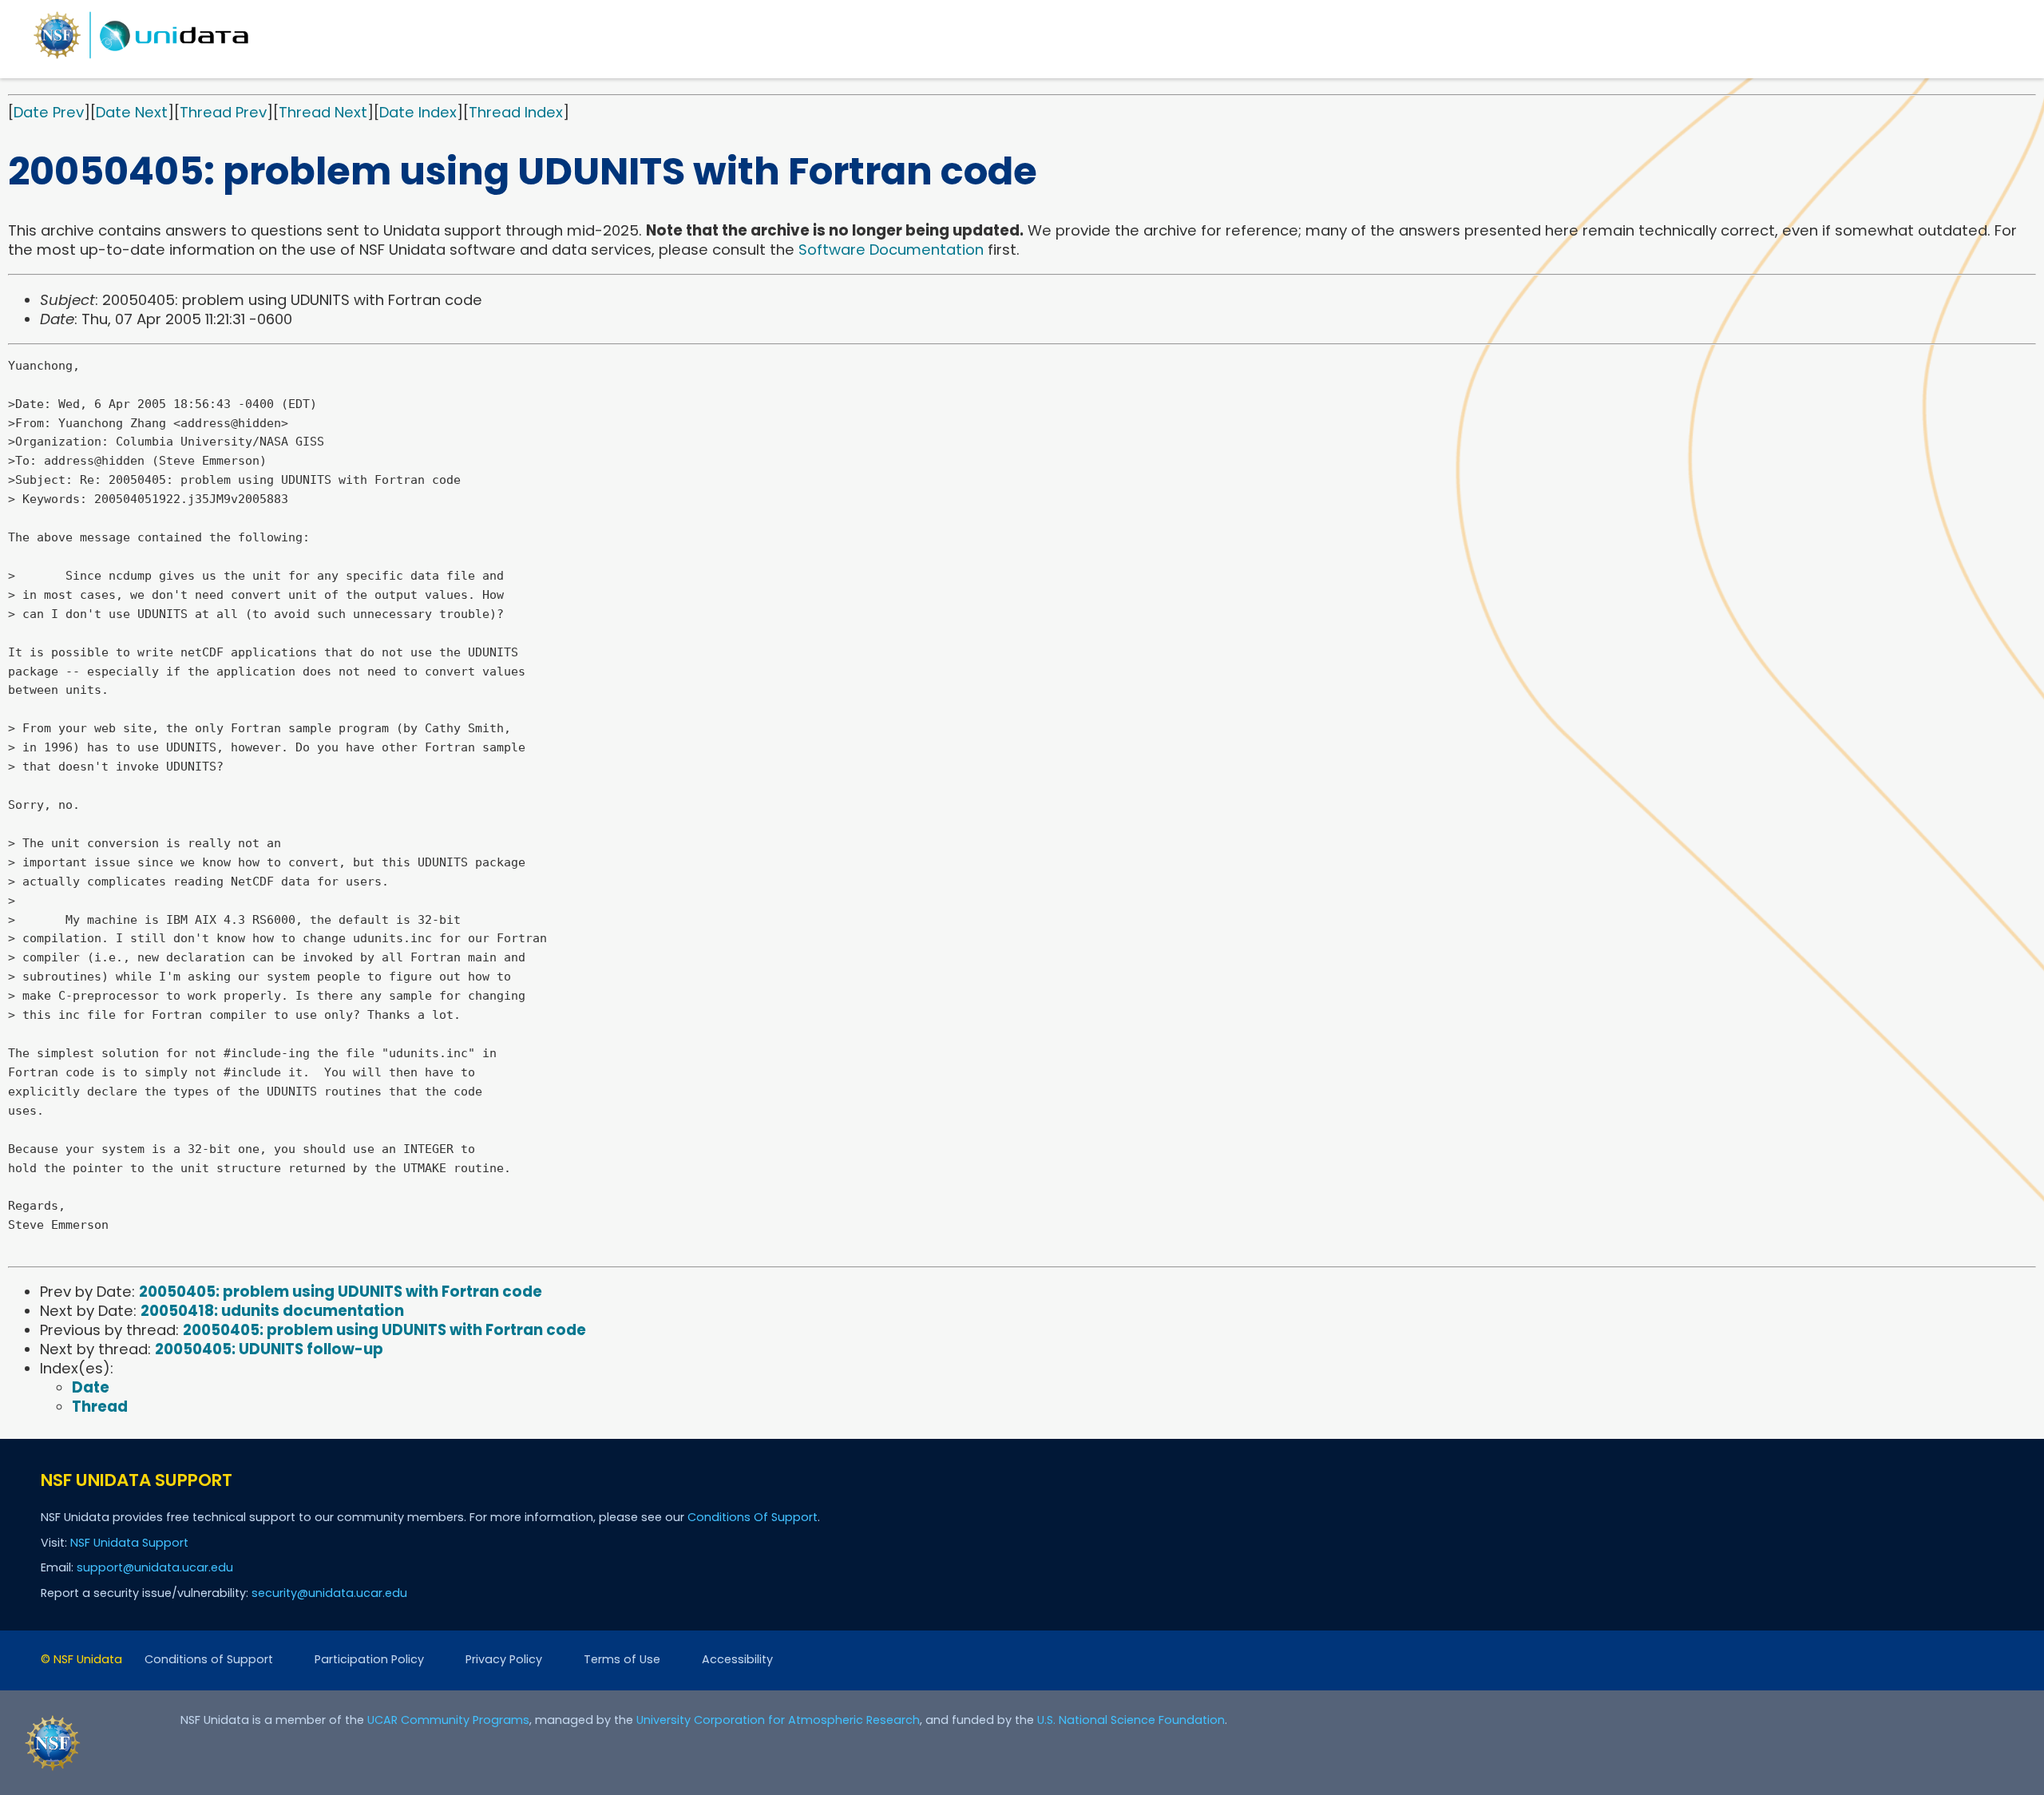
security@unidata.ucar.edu (329, 1593)
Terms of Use (622, 1659)
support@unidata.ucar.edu (155, 1567)
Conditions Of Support (753, 1517)
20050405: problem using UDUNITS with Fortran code (341, 1292)
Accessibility (737, 1659)
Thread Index (516, 112)
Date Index (418, 112)
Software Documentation (891, 250)
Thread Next (323, 112)
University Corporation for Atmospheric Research (778, 1720)
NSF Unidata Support (129, 1543)
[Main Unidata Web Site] (141, 58)
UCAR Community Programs (448, 1720)
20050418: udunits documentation (272, 1311)
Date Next (132, 112)
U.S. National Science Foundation (1131, 1720)
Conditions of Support (209, 1659)
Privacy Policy (504, 1659)
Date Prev (49, 112)
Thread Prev (223, 112)
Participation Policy (369, 1659)
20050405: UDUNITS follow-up (269, 1349)
